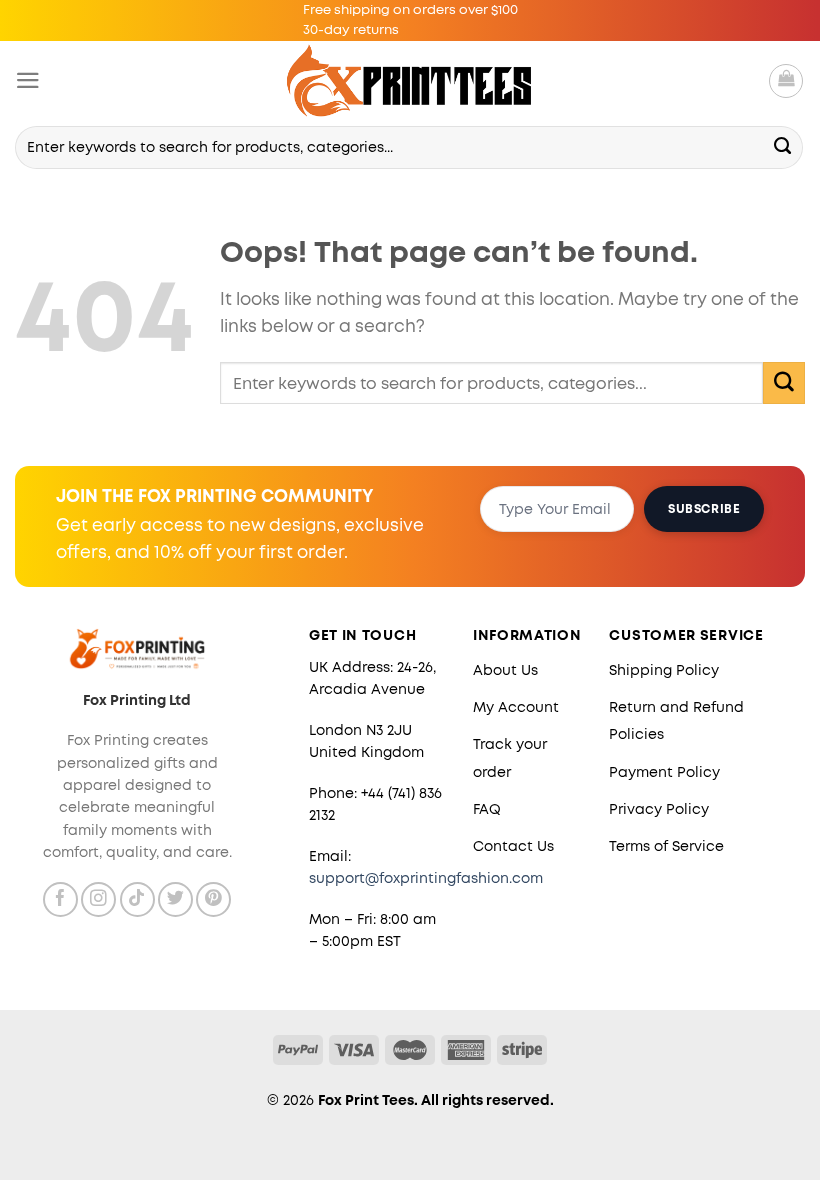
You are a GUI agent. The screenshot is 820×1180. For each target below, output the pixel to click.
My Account (516, 707)
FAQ (487, 809)
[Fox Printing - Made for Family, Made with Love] (410, 80)
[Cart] (786, 81)
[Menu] (28, 80)
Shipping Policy (664, 670)
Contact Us (513, 846)
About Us (505, 670)
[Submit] (783, 147)
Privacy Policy (659, 809)
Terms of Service (666, 846)
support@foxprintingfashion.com (426, 878)
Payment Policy (664, 772)
